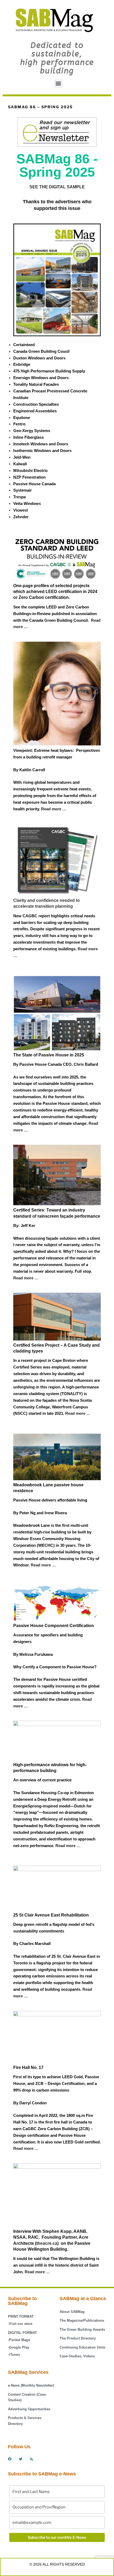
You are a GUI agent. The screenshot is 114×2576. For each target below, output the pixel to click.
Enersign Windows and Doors (41, 378)
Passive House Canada (34, 484)
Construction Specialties (36, 404)
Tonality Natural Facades (36, 384)
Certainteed (24, 345)
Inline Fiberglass (28, 437)
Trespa (19, 497)
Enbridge (22, 364)
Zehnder (21, 517)
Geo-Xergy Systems (32, 431)
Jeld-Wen (22, 457)
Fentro (19, 424)
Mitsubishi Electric (30, 470)
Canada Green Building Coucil (41, 351)
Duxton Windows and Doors (39, 358)
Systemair (23, 490)
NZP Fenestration (29, 477)
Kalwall (20, 464)
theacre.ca (47, 2243)
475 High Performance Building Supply (49, 371)
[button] (58, 83)
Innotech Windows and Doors (41, 444)
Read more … (78, 1413)
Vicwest (21, 510)
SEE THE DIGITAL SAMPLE (57, 187)
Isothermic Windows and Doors (42, 451)
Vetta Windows (27, 503)
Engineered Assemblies (35, 411)
